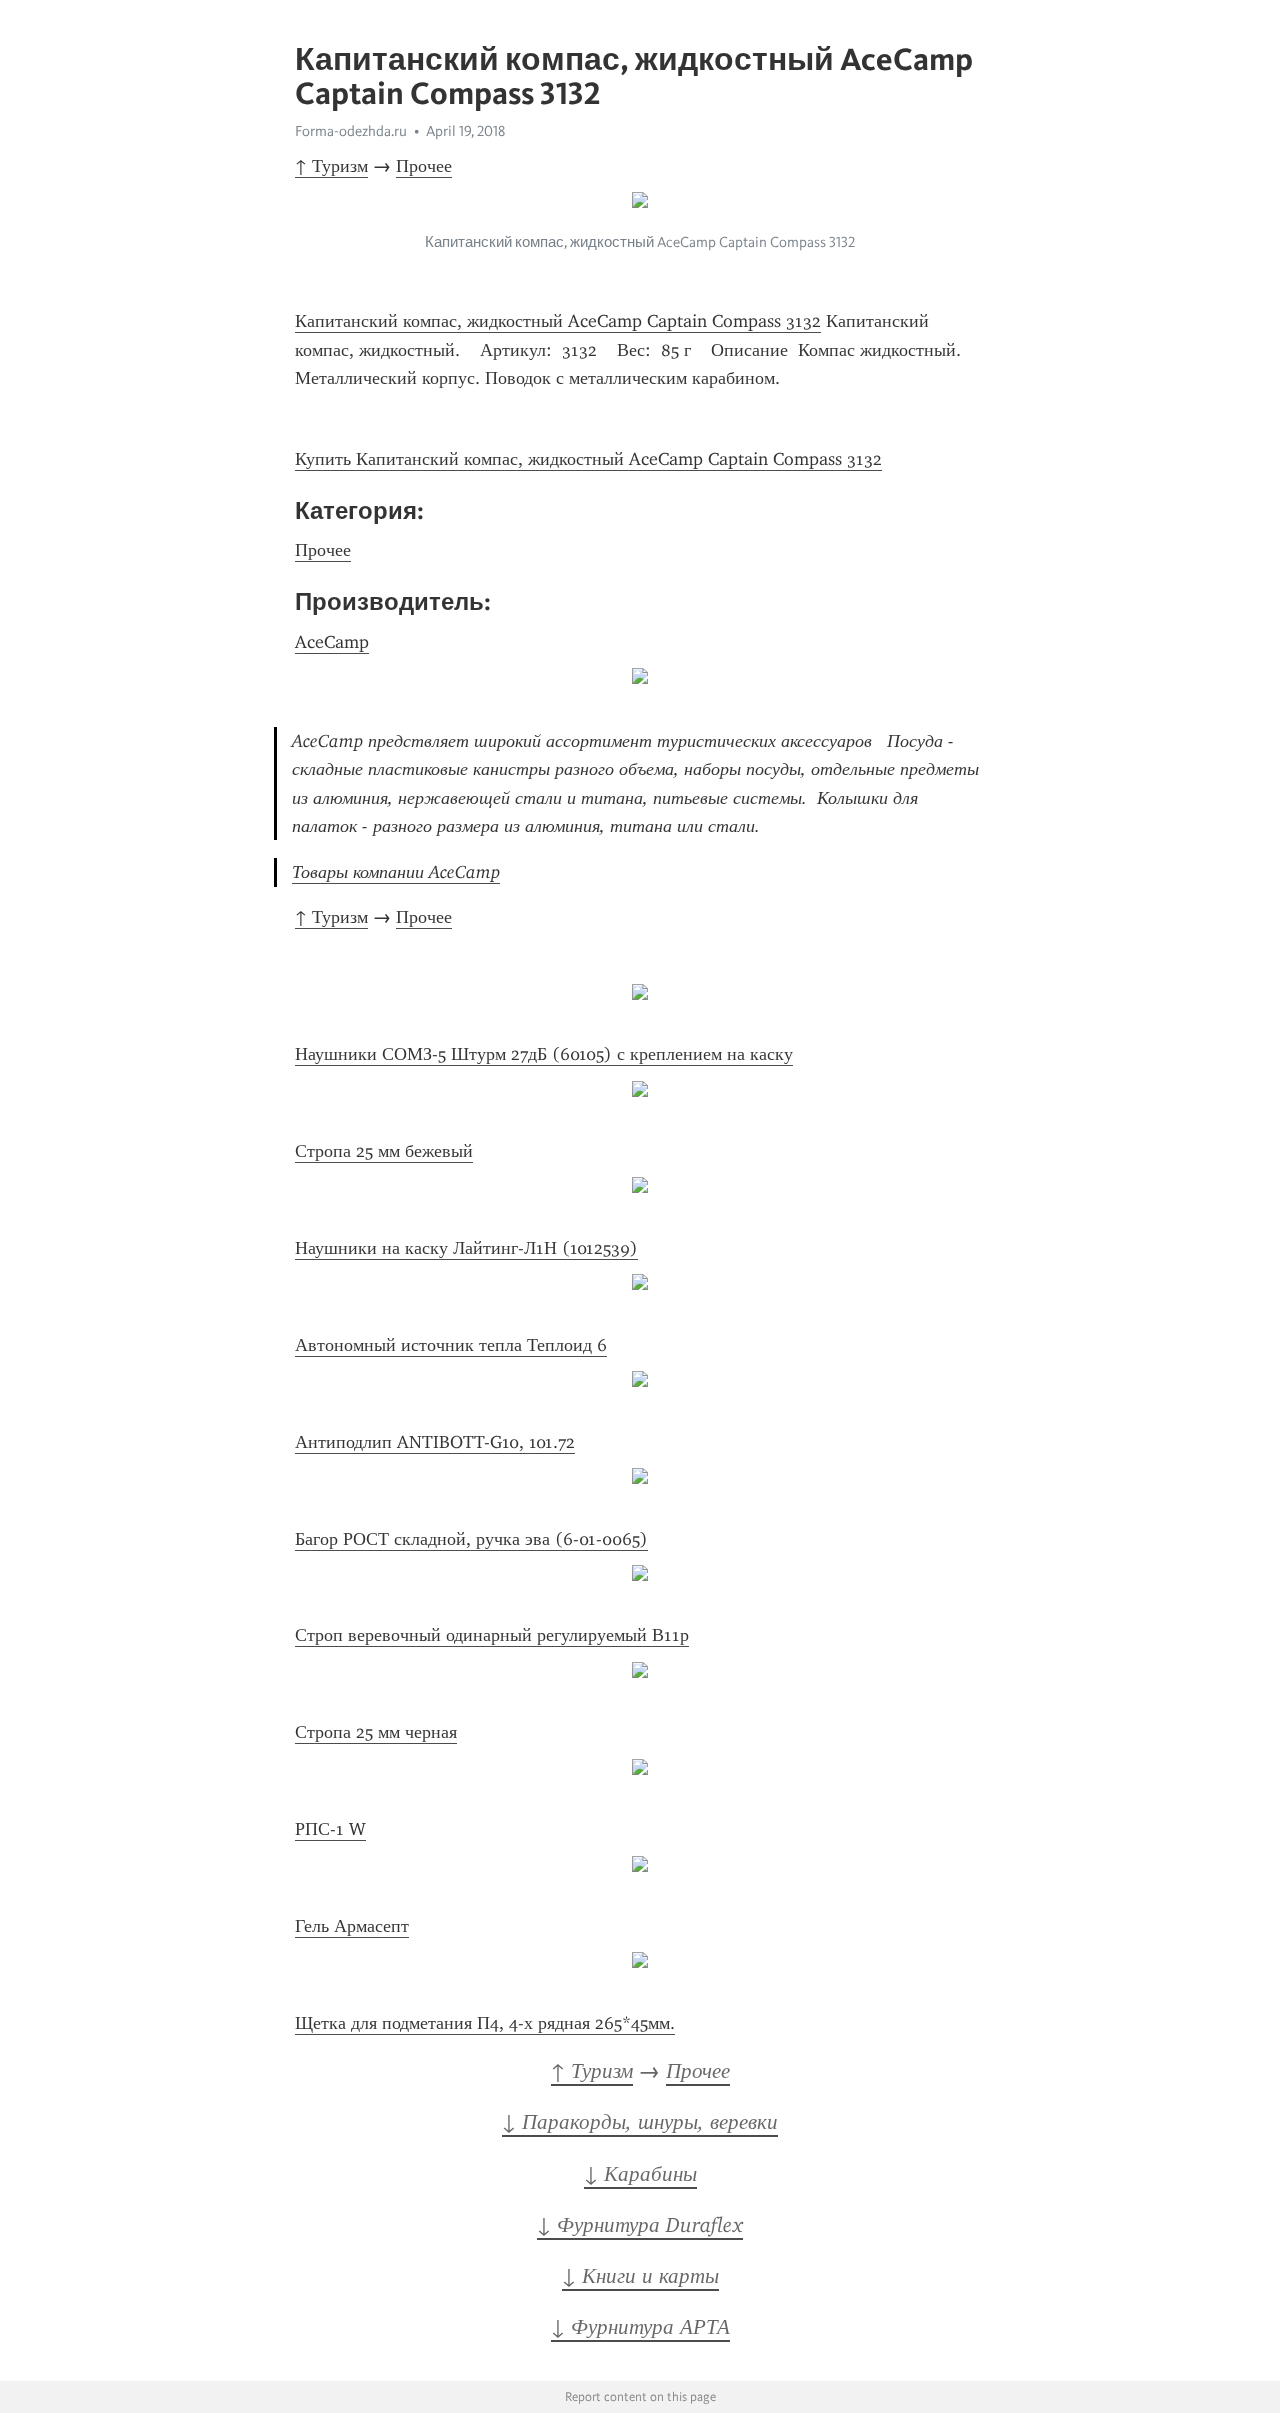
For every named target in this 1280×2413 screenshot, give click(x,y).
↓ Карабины (640, 2174)
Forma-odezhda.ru (351, 131)
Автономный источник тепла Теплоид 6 (451, 1345)
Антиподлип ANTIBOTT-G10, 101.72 (435, 1442)
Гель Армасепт (352, 1926)
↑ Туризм (331, 166)
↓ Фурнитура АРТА (640, 2327)
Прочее (424, 166)
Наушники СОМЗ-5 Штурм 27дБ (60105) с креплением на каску (544, 1054)
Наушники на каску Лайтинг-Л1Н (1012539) (466, 1248)
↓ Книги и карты (640, 2276)
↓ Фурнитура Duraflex (640, 2225)
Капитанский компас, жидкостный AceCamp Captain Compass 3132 (558, 321)
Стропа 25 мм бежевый (384, 1151)
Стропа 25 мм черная (376, 1732)
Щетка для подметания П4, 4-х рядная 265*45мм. (485, 2023)
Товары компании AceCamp (396, 872)
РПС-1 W (330, 1829)
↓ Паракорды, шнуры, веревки (640, 2122)
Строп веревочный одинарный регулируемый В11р (492, 1635)
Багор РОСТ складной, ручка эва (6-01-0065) (471, 1539)
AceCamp (332, 642)
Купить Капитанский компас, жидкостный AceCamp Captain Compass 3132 (588, 459)
